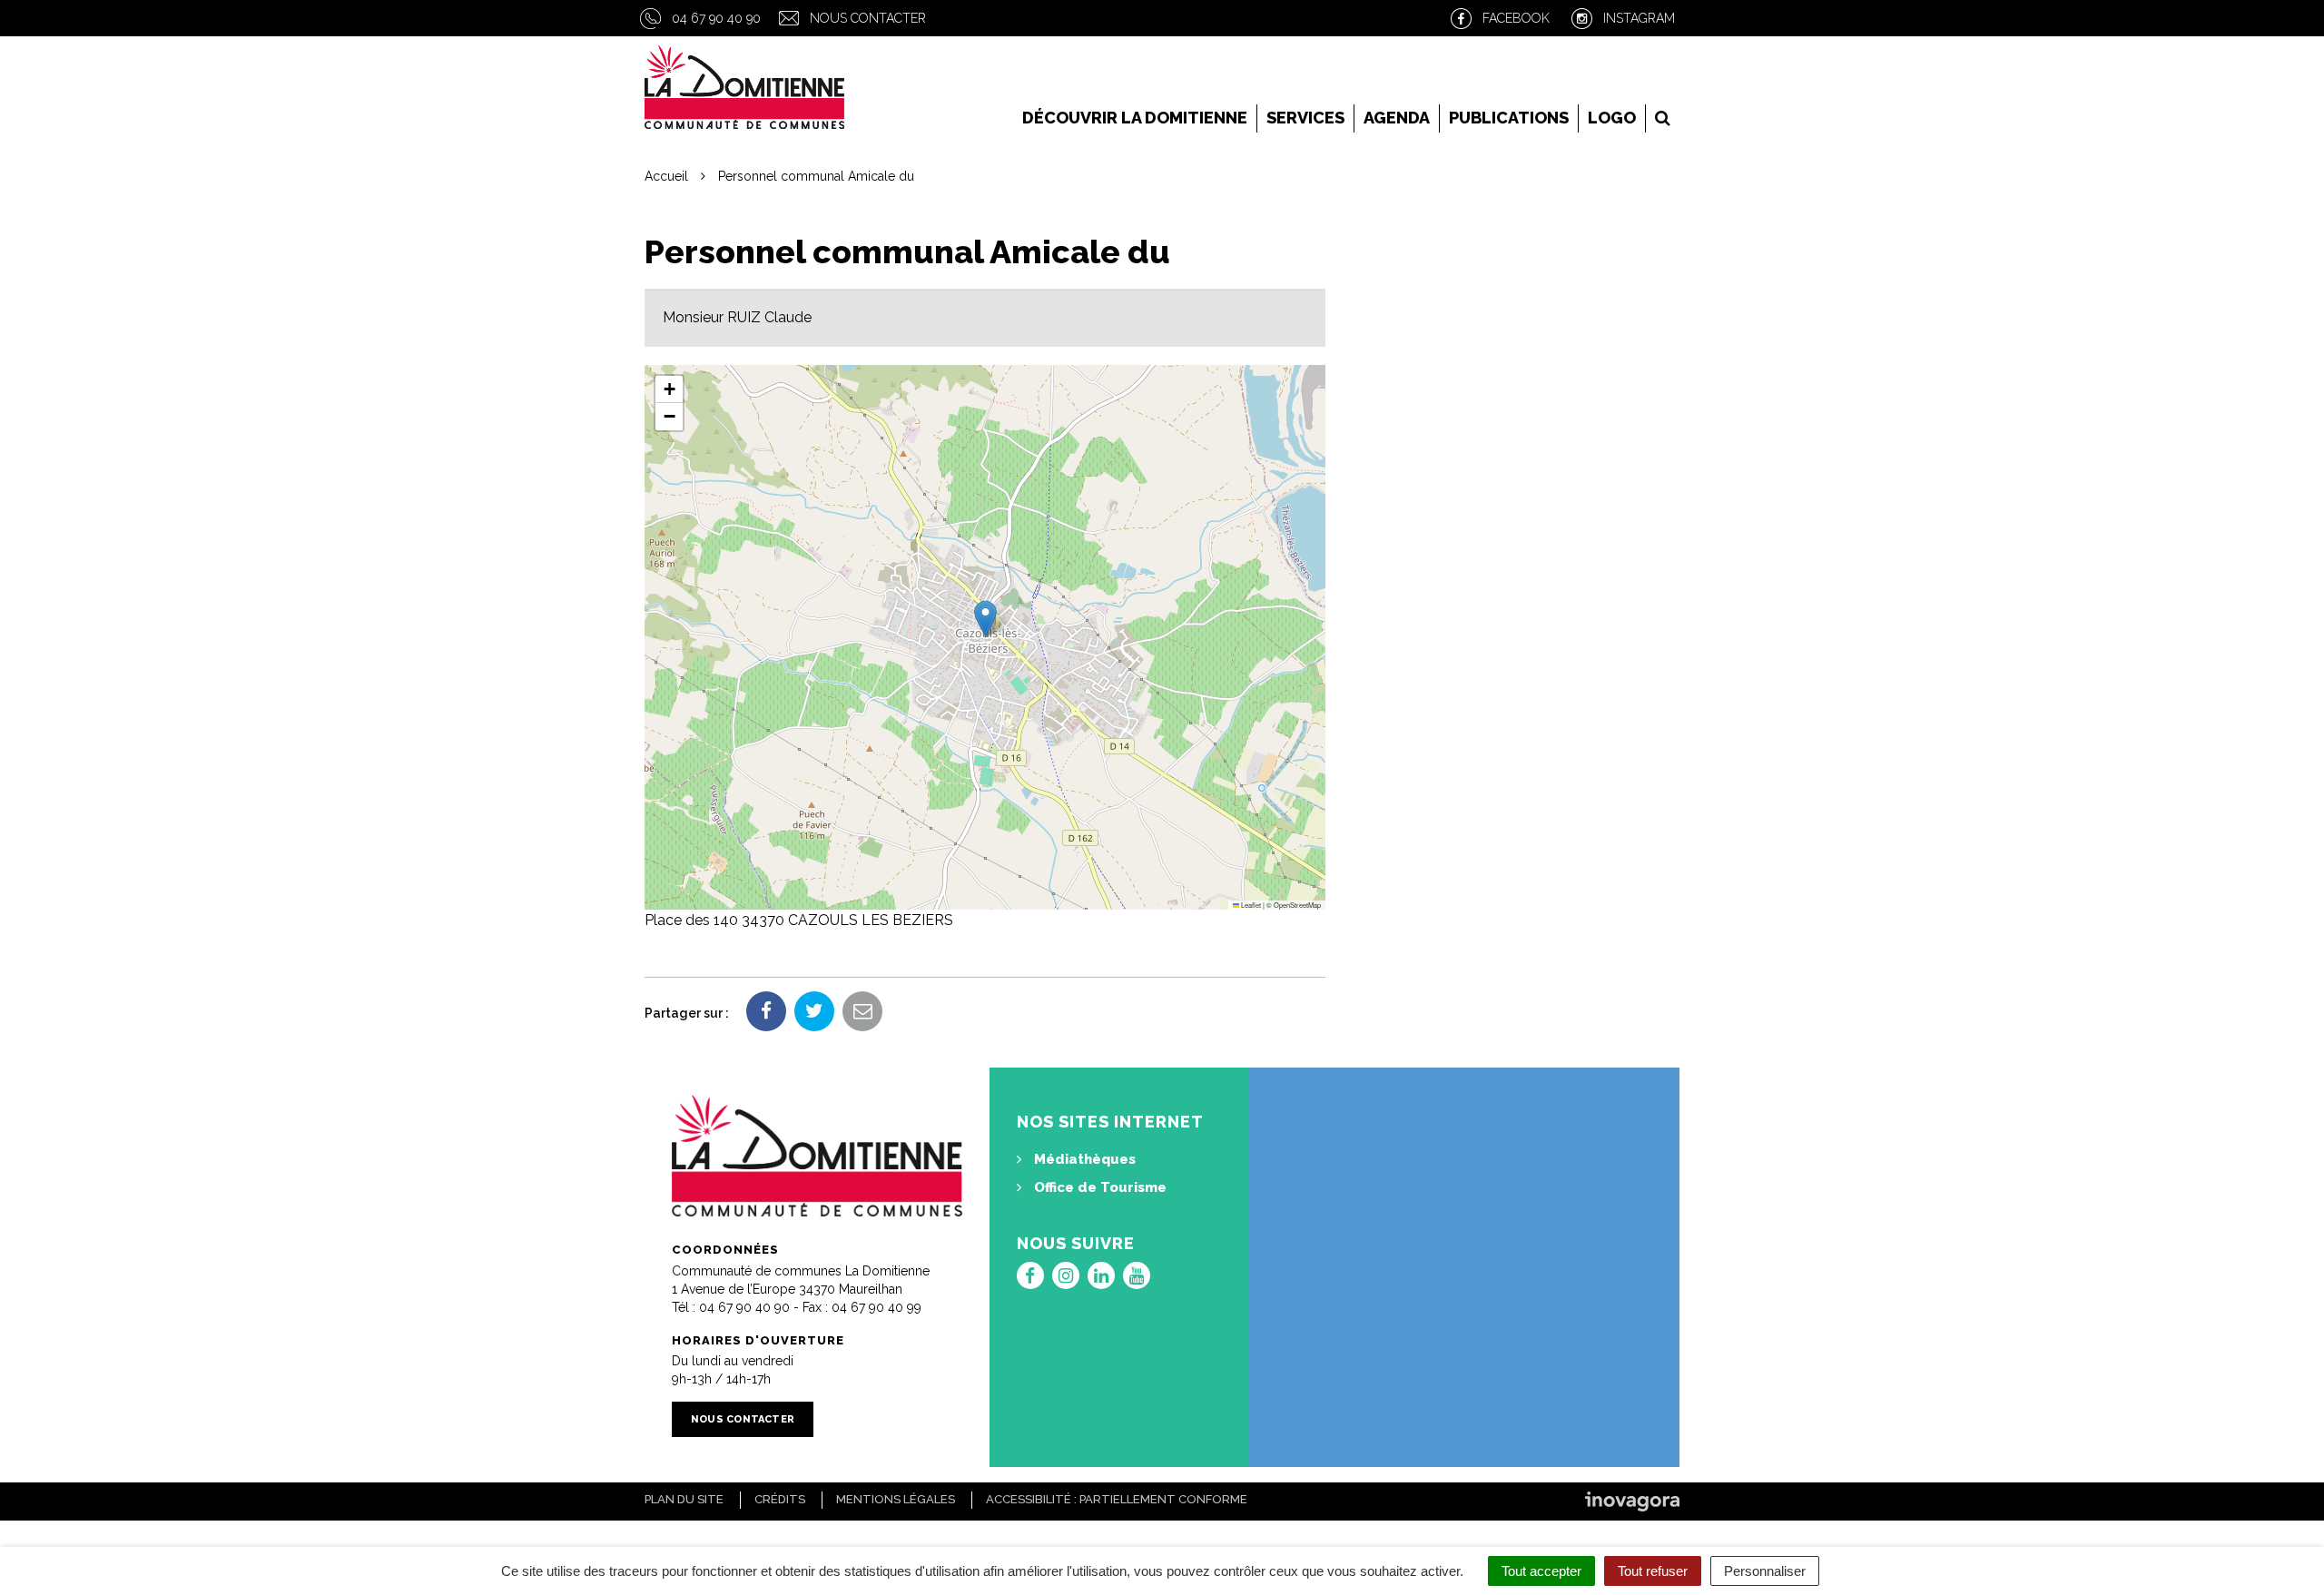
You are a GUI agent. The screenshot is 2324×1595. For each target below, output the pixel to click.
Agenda (1397, 118)
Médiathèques (1083, 1159)
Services (1305, 118)
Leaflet (1250, 905)
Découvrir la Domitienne (1135, 118)
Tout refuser (1653, 1571)
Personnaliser (1765, 1571)
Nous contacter (868, 18)
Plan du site (684, 1499)
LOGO (1612, 118)
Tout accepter (1541, 1571)
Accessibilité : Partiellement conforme (1117, 1499)
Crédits (780, 1499)
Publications (1509, 118)
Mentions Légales (896, 1499)
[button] (985, 619)
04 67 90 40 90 (716, 18)
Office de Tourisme (1098, 1187)
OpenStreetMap (1297, 905)
